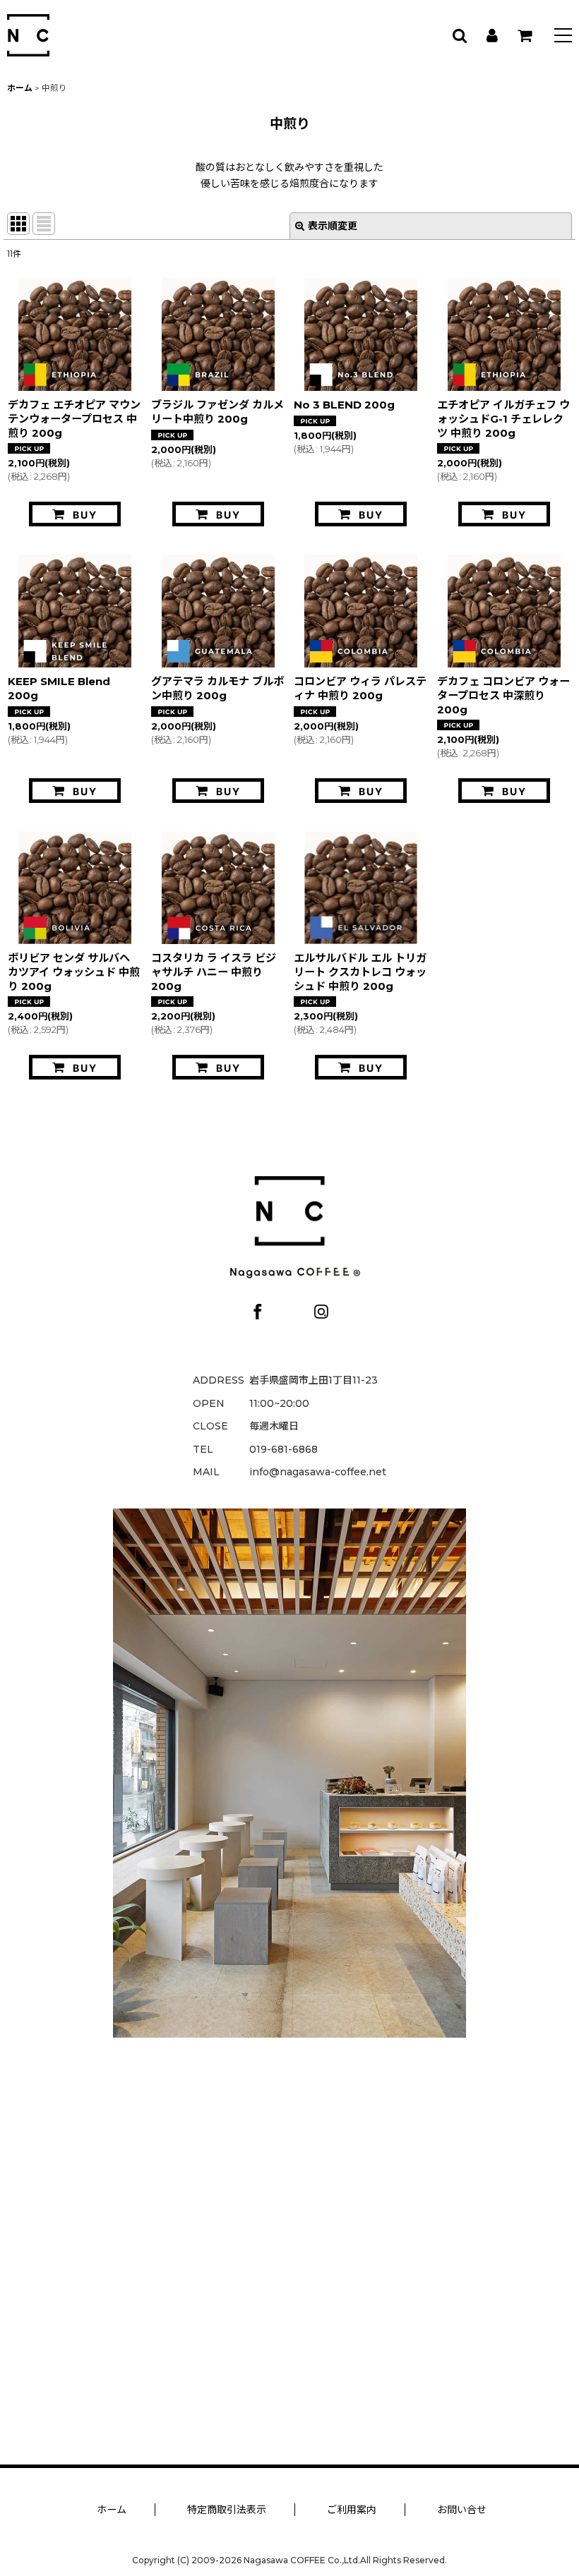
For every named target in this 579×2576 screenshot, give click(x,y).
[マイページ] (491, 35)
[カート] (524, 35)
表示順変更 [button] (333, 226)
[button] (563, 37)
